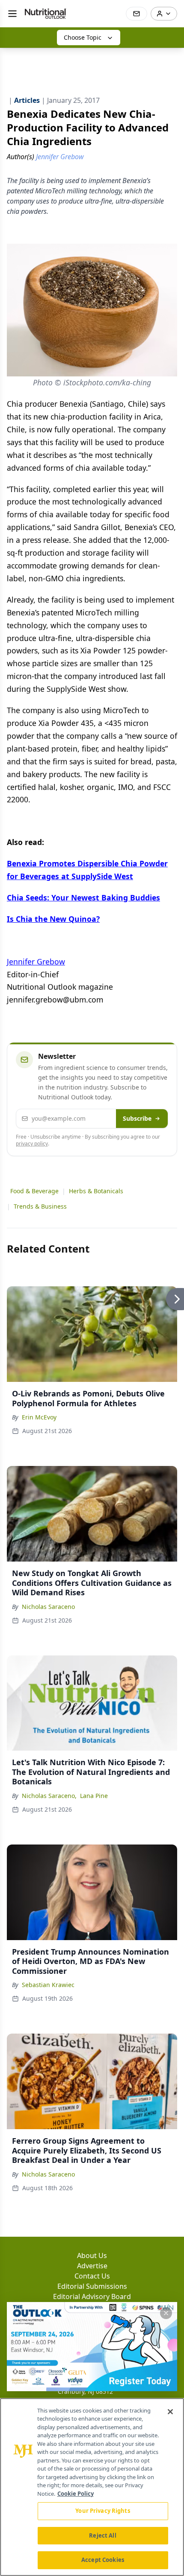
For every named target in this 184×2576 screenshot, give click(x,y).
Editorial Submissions (92, 2286)
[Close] (170, 2412)
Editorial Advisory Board (92, 2296)
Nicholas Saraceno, (49, 1796)
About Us (92, 2255)
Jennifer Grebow (36, 962)
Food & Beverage (34, 1191)
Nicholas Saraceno (48, 1607)
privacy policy (32, 1144)
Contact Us (92, 2276)
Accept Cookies (103, 2560)
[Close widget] (166, 2313)
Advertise (92, 2266)
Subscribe (137, 1118)
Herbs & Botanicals (96, 1191)
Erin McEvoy (39, 1417)
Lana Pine (94, 1796)
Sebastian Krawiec (48, 1985)
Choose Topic (83, 37)
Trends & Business (40, 1206)
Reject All (102, 2535)
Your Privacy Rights (102, 2511)
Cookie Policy (76, 2494)
